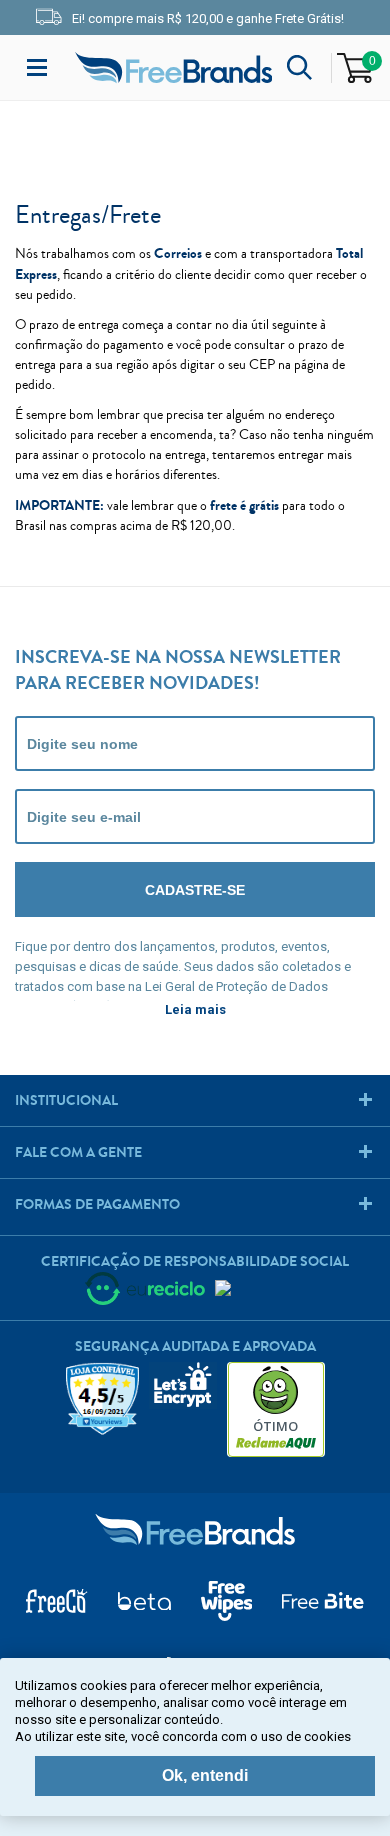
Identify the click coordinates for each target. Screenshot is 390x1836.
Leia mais (195, 1009)
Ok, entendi (205, 1775)
